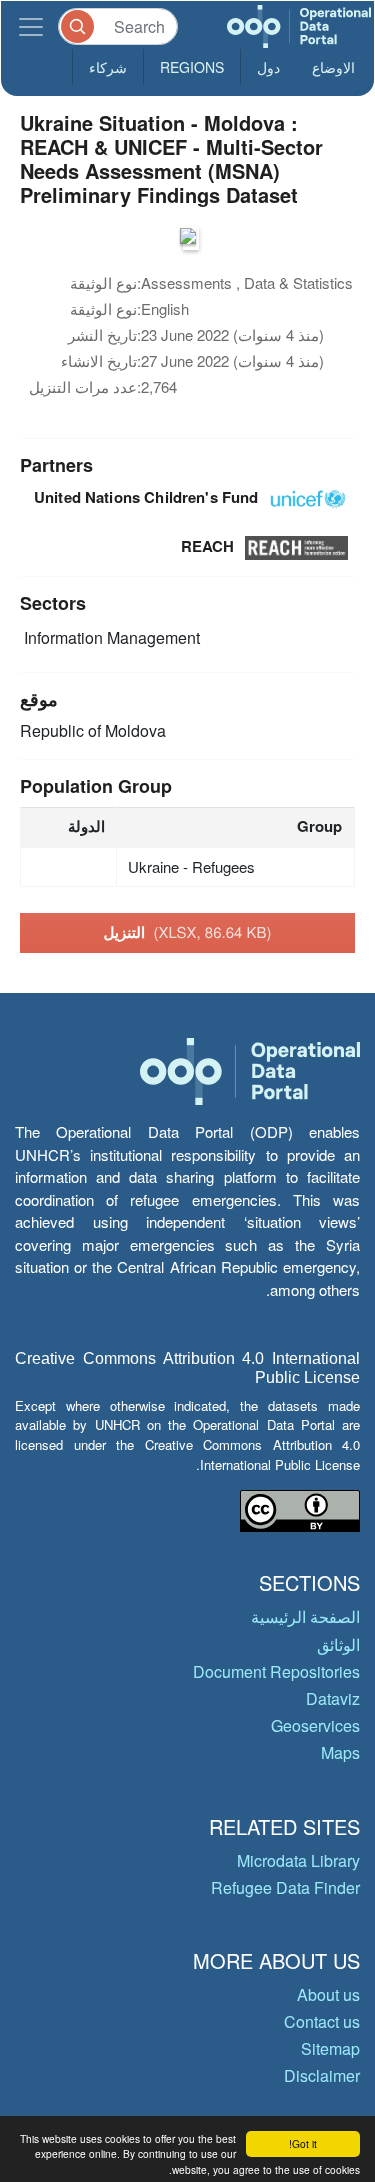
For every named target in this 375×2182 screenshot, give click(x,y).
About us (328, 1994)
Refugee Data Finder (285, 1887)
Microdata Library (298, 1860)
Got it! (303, 2143)
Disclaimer (322, 2075)
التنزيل (187, 932)
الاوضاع (333, 67)
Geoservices (315, 1725)
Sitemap (330, 2048)
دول (268, 67)
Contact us (322, 2021)
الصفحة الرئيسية (305, 1616)
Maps (340, 1752)
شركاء (108, 67)
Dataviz (333, 1698)
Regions (192, 67)
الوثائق (338, 1644)
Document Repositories (276, 1671)
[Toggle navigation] (31, 26)
